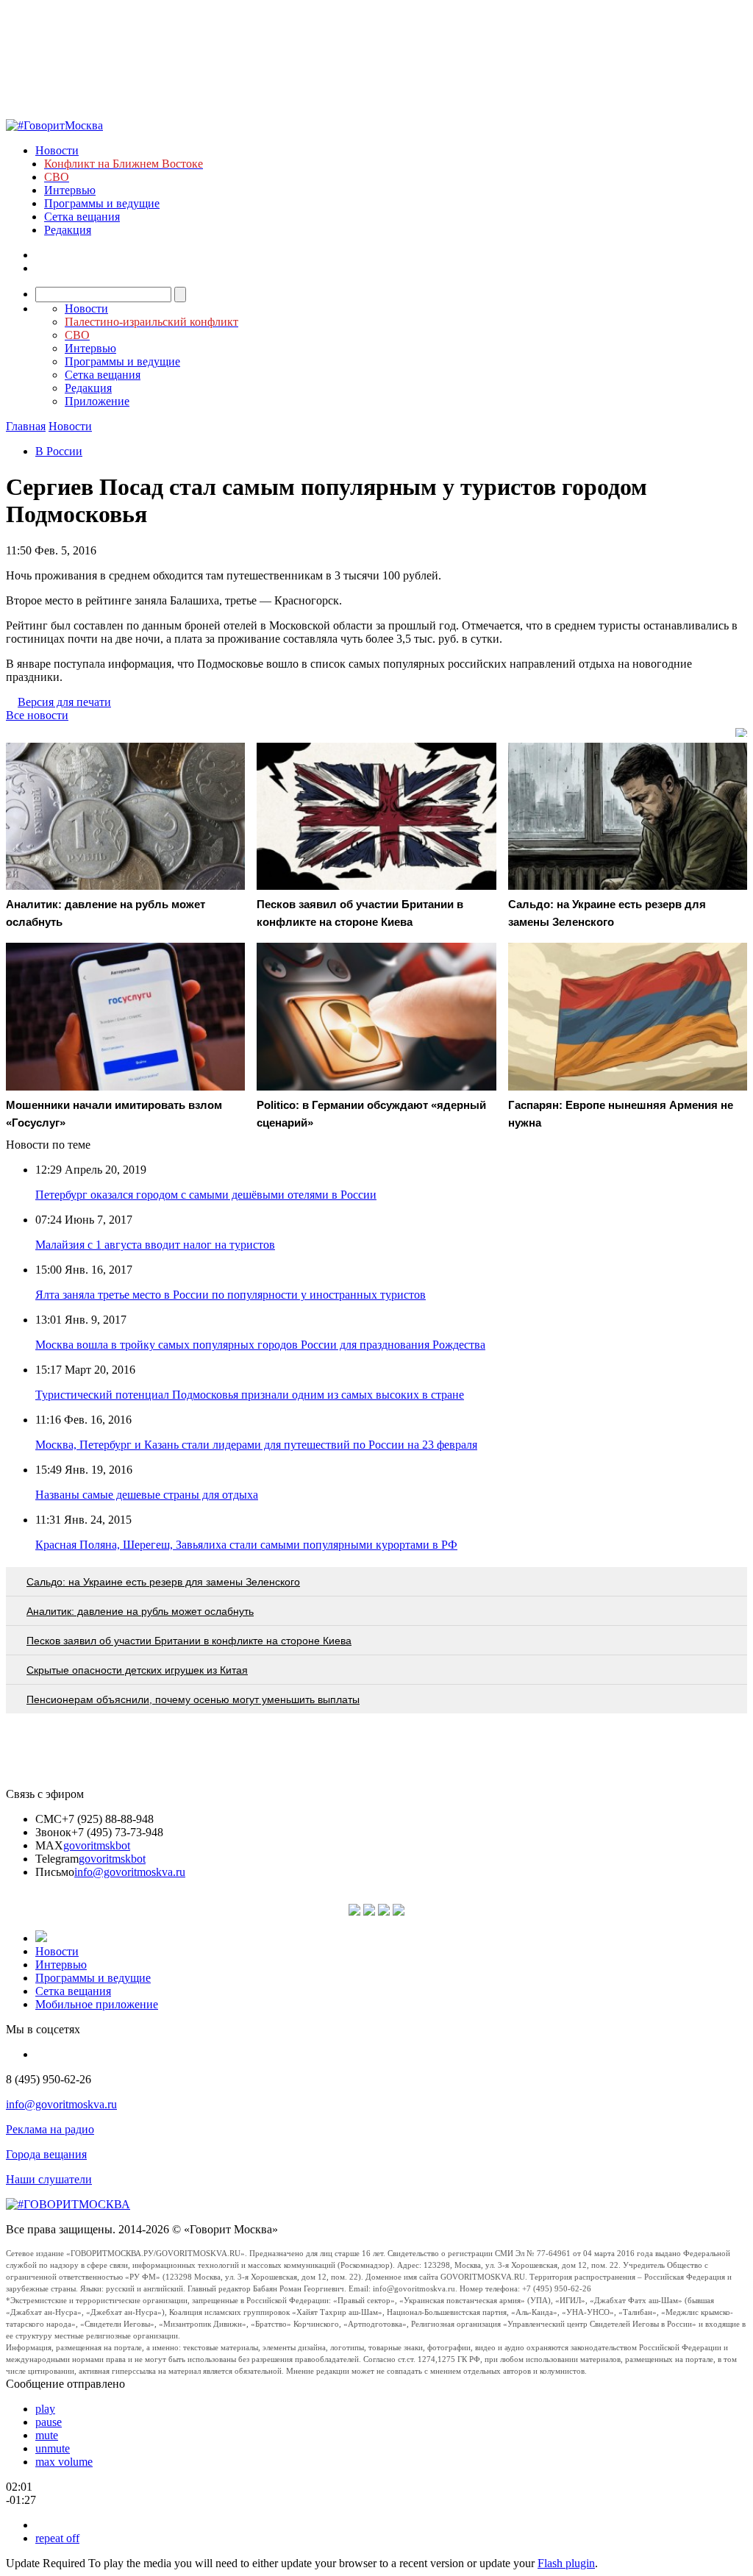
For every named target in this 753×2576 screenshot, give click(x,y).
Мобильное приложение (97, 2004)
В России (59, 451)
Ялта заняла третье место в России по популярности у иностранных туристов (231, 1295)
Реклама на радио (50, 2129)
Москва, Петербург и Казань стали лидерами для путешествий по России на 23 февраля (256, 1445)
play (45, 2409)
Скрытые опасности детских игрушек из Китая (137, 1670)
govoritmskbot (97, 1845)
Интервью (70, 190)
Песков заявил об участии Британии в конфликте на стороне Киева (189, 1641)
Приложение (97, 401)
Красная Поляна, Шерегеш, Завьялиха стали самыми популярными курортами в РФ (246, 1545)
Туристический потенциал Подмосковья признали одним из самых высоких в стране (250, 1395)
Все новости (37, 715)
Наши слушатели (49, 2179)
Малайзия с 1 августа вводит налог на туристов (155, 1245)
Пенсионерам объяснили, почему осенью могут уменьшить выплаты (193, 1699)
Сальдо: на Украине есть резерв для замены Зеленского (163, 1582)
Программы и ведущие (102, 203)
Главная (26, 426)
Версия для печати (64, 702)
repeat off (57, 2538)
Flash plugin (566, 2563)
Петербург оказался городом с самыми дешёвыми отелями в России (206, 1195)
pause (49, 2422)
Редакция (68, 230)
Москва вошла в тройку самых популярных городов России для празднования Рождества (260, 1345)
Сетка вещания (82, 217)
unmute (53, 2448)
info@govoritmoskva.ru (130, 1872)
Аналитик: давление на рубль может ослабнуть (140, 1611)
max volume (64, 2462)
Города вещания (46, 2154)
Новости (57, 150)
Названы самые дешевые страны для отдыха (147, 1495)
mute (47, 2435)
